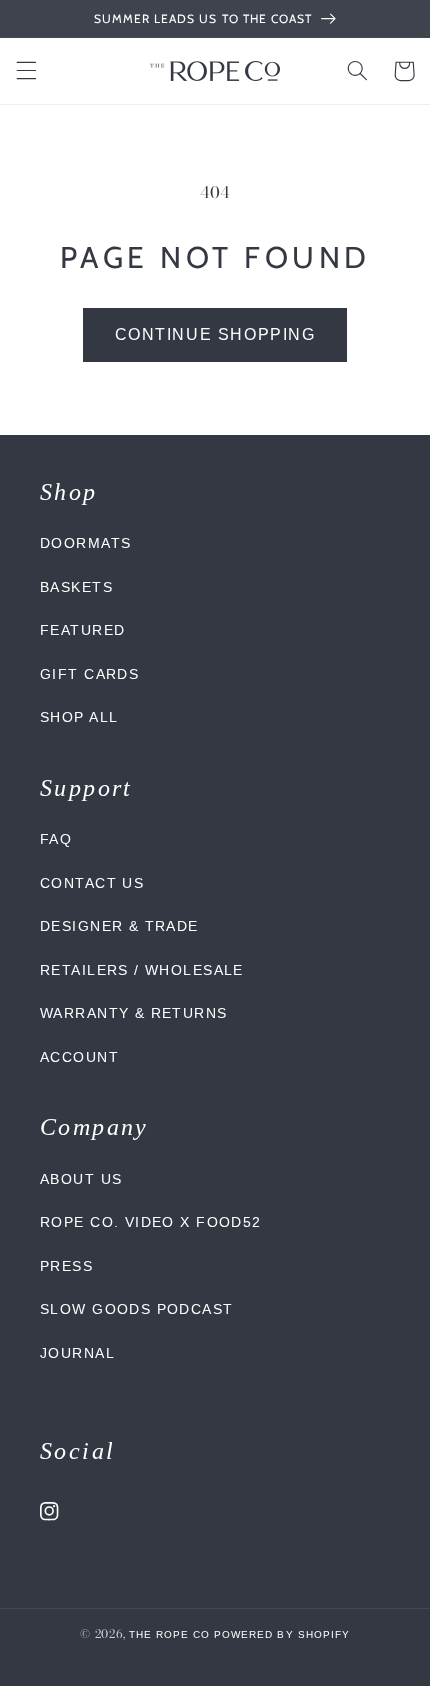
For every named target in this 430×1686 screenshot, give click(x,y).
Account (79, 1057)
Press (66, 1266)
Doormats (85, 543)
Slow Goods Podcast (137, 1309)
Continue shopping (215, 334)
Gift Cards (89, 674)
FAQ (56, 839)
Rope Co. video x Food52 (151, 1222)
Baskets (76, 587)
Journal (77, 1353)
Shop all (79, 717)
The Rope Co (169, 1634)
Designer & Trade (119, 926)
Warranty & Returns (134, 1013)
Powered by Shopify (282, 1634)
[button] (26, 71)
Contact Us (92, 883)
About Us (81, 1179)
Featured (82, 630)
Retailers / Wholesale (142, 970)
